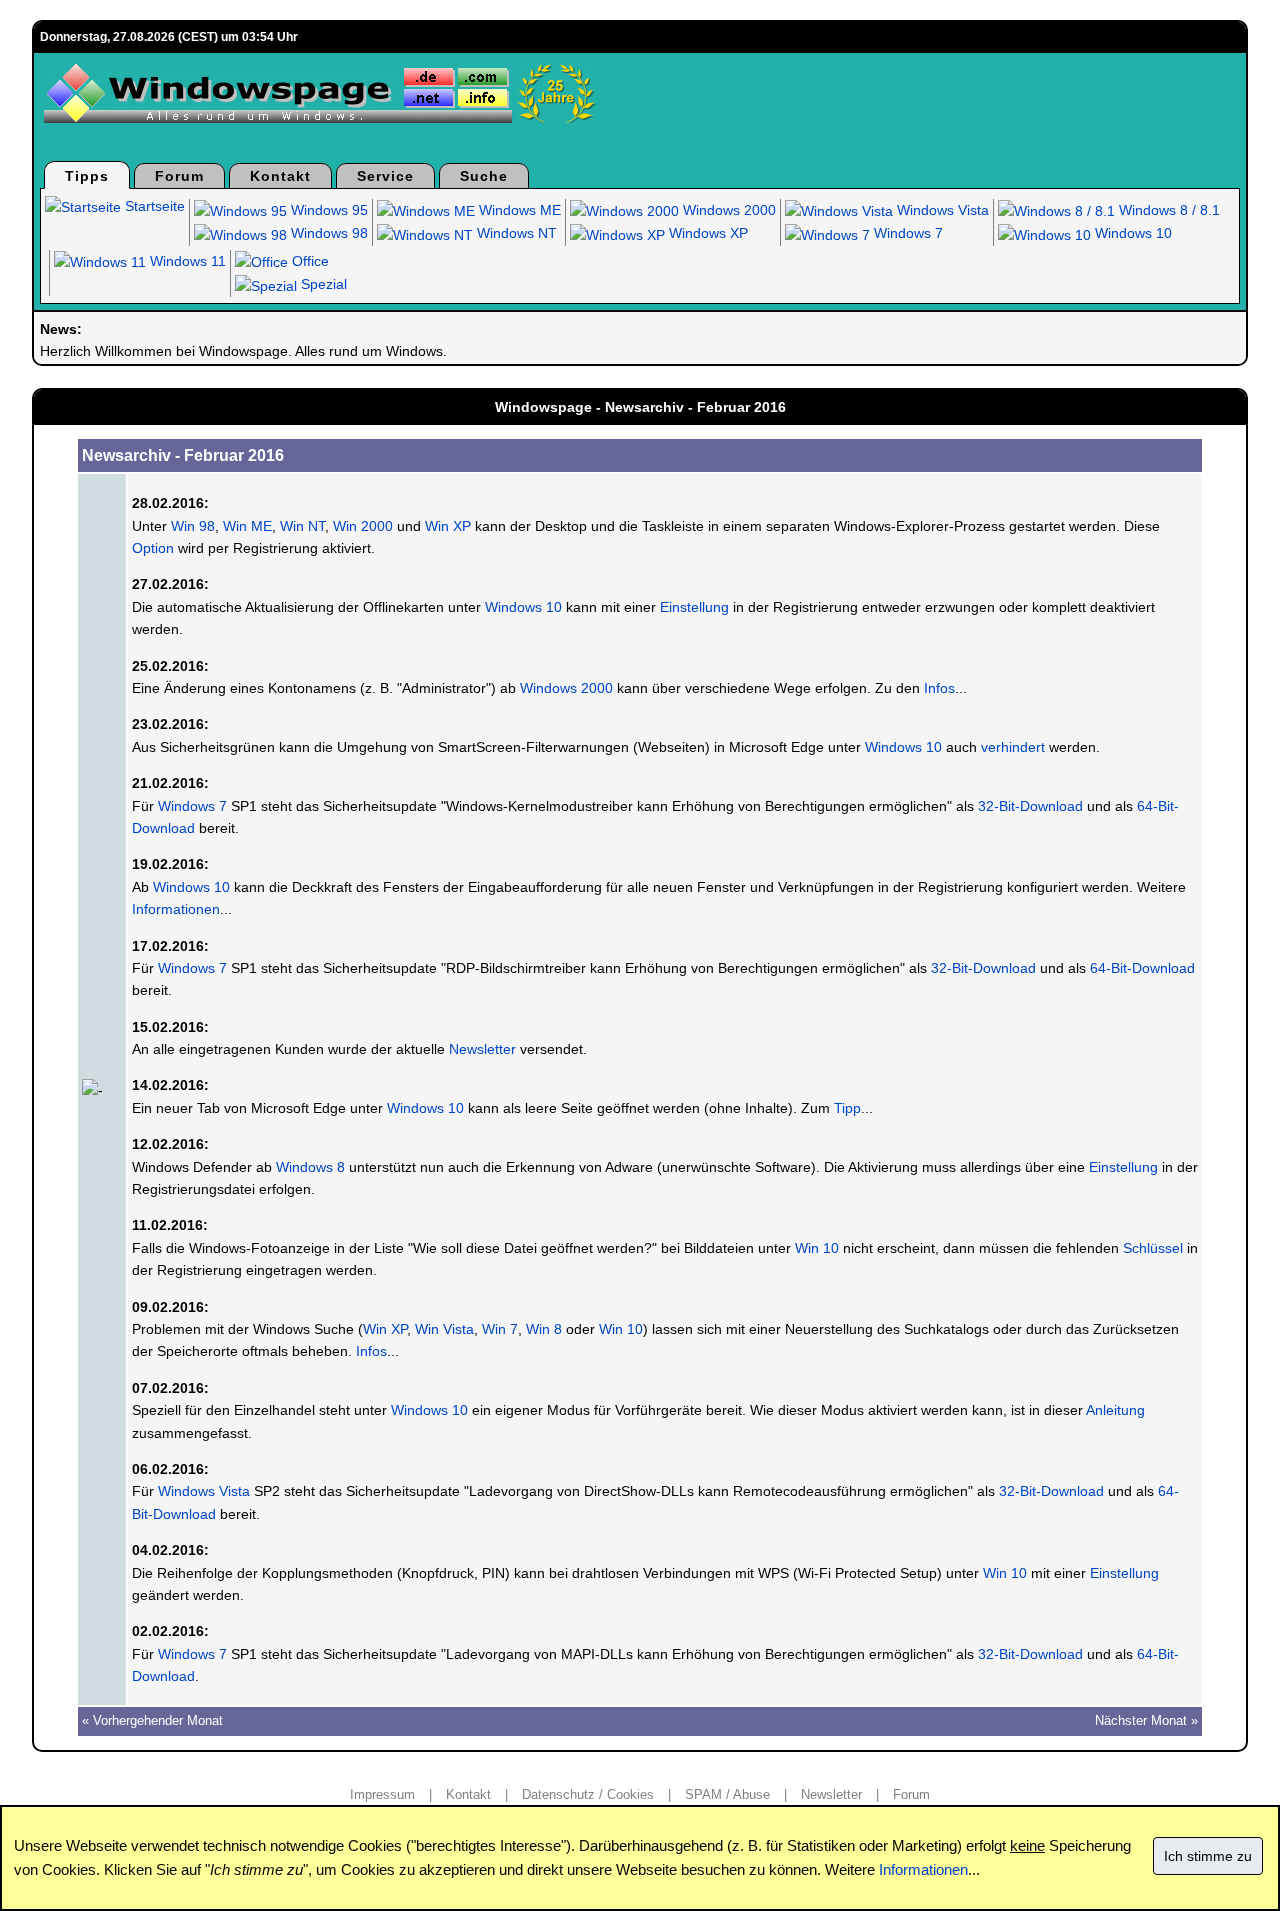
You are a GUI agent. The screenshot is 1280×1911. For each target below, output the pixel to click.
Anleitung (1115, 1410)
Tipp (847, 1108)
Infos (939, 688)
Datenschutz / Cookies (588, 1794)
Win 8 (544, 1329)
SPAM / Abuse (727, 1794)
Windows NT (515, 233)
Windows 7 (906, 233)
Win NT (302, 526)
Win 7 (500, 1329)
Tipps (87, 176)
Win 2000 (363, 526)
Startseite (153, 206)
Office (308, 261)
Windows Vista (941, 210)
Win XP (448, 526)
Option (153, 548)
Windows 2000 (727, 210)
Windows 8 (310, 1167)
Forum (179, 176)
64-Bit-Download (1142, 968)
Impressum (382, 1794)
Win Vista (444, 1329)
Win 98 (193, 526)
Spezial (322, 284)
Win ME (247, 526)
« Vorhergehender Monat (152, 1720)
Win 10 (817, 1248)
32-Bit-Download (1030, 806)
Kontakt (280, 176)
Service (385, 176)
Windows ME (518, 210)
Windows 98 (327, 233)
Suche (484, 176)
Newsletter (482, 1049)
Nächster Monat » (1146, 1720)
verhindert (1013, 747)
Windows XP (706, 233)
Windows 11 (186, 261)
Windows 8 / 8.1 (1167, 210)
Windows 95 (327, 210)
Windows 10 (1131, 233)
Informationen (176, 909)
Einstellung (694, 607)
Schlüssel (1153, 1248)
